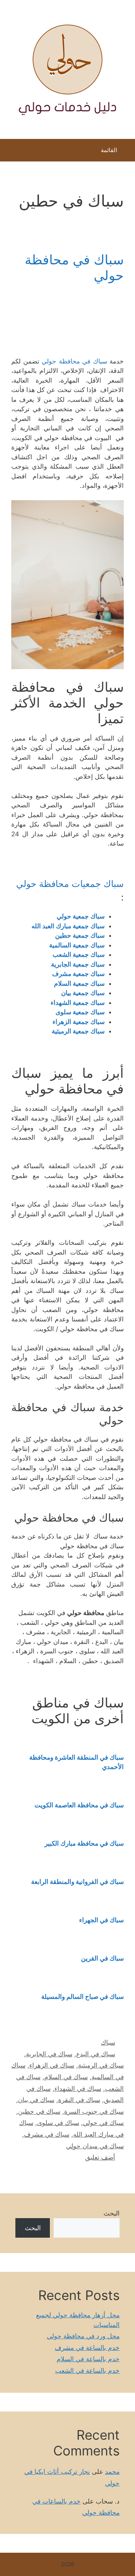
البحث (112, 2213)
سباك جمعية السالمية (77, 945)
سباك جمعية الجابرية (78, 964)
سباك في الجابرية (49, 2054)
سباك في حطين (39, 2111)
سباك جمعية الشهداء (78, 1003)
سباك (108, 2042)
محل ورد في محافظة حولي (83, 2336)
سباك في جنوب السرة (94, 2111)
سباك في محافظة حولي (74, 361)
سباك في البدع (96, 2054)
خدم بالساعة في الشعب (87, 2371)
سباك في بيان (36, 2100)
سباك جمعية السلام (79, 983)
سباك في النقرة (79, 2100)
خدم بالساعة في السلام (88, 2359)
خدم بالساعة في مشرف (87, 2348)
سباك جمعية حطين (80, 935)
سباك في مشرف (47, 2134)
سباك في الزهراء (52, 2065)
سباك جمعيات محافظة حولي (70, 884)
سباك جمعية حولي (81, 916)
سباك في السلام (66, 2077)
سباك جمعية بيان (83, 993)
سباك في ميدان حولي (95, 2146)
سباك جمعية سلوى (80, 1012)
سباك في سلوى (58, 2123)
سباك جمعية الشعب (79, 955)
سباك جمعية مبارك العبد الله (67, 926)
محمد (112, 2472)
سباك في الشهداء (78, 2089)
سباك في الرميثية (101, 2065)
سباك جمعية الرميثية (78, 1031)
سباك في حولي (103, 2123)
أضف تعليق (100, 2157)
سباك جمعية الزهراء (79, 1022)
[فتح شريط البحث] (11, 152)
